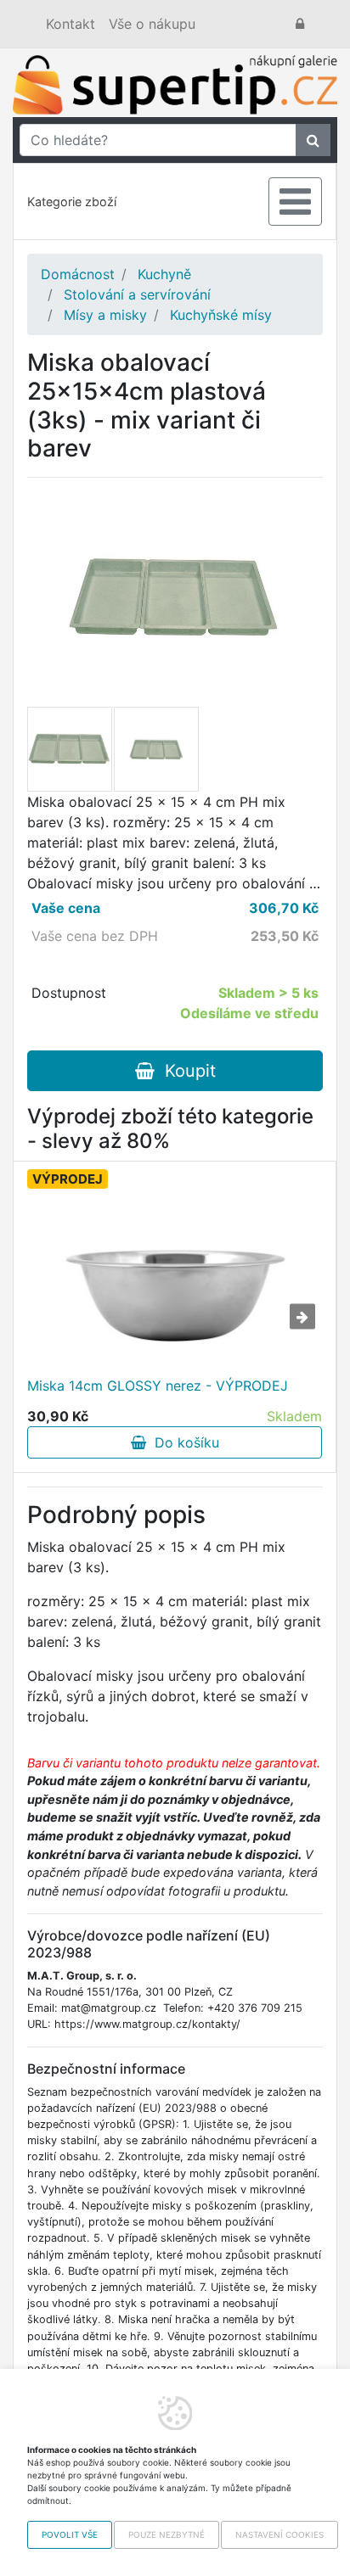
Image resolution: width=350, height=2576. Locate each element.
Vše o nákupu (152, 24)
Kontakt (71, 24)
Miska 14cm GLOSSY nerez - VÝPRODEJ (158, 1386)
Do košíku (183, 1442)
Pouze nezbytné (167, 2534)
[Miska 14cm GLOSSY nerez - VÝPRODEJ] (174, 1280)
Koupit (185, 1071)
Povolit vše (70, 2534)
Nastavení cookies (279, 2534)
